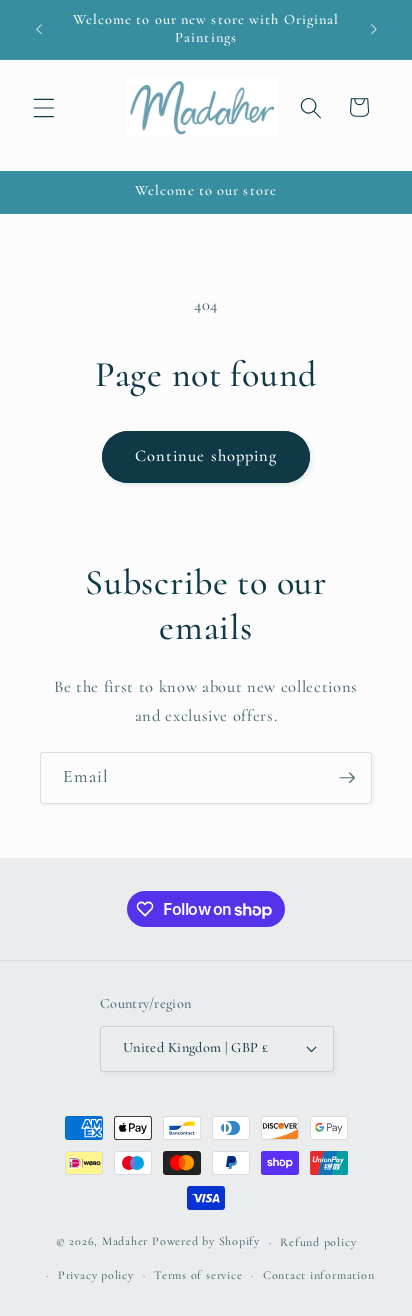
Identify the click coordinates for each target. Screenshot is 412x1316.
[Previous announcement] (39, 29)
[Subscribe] (347, 778)
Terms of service (198, 1275)
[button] (44, 107)
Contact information (319, 1275)
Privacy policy (96, 1275)
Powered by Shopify (206, 1242)
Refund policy (318, 1242)
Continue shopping (206, 456)
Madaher (125, 1242)
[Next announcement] (374, 29)
